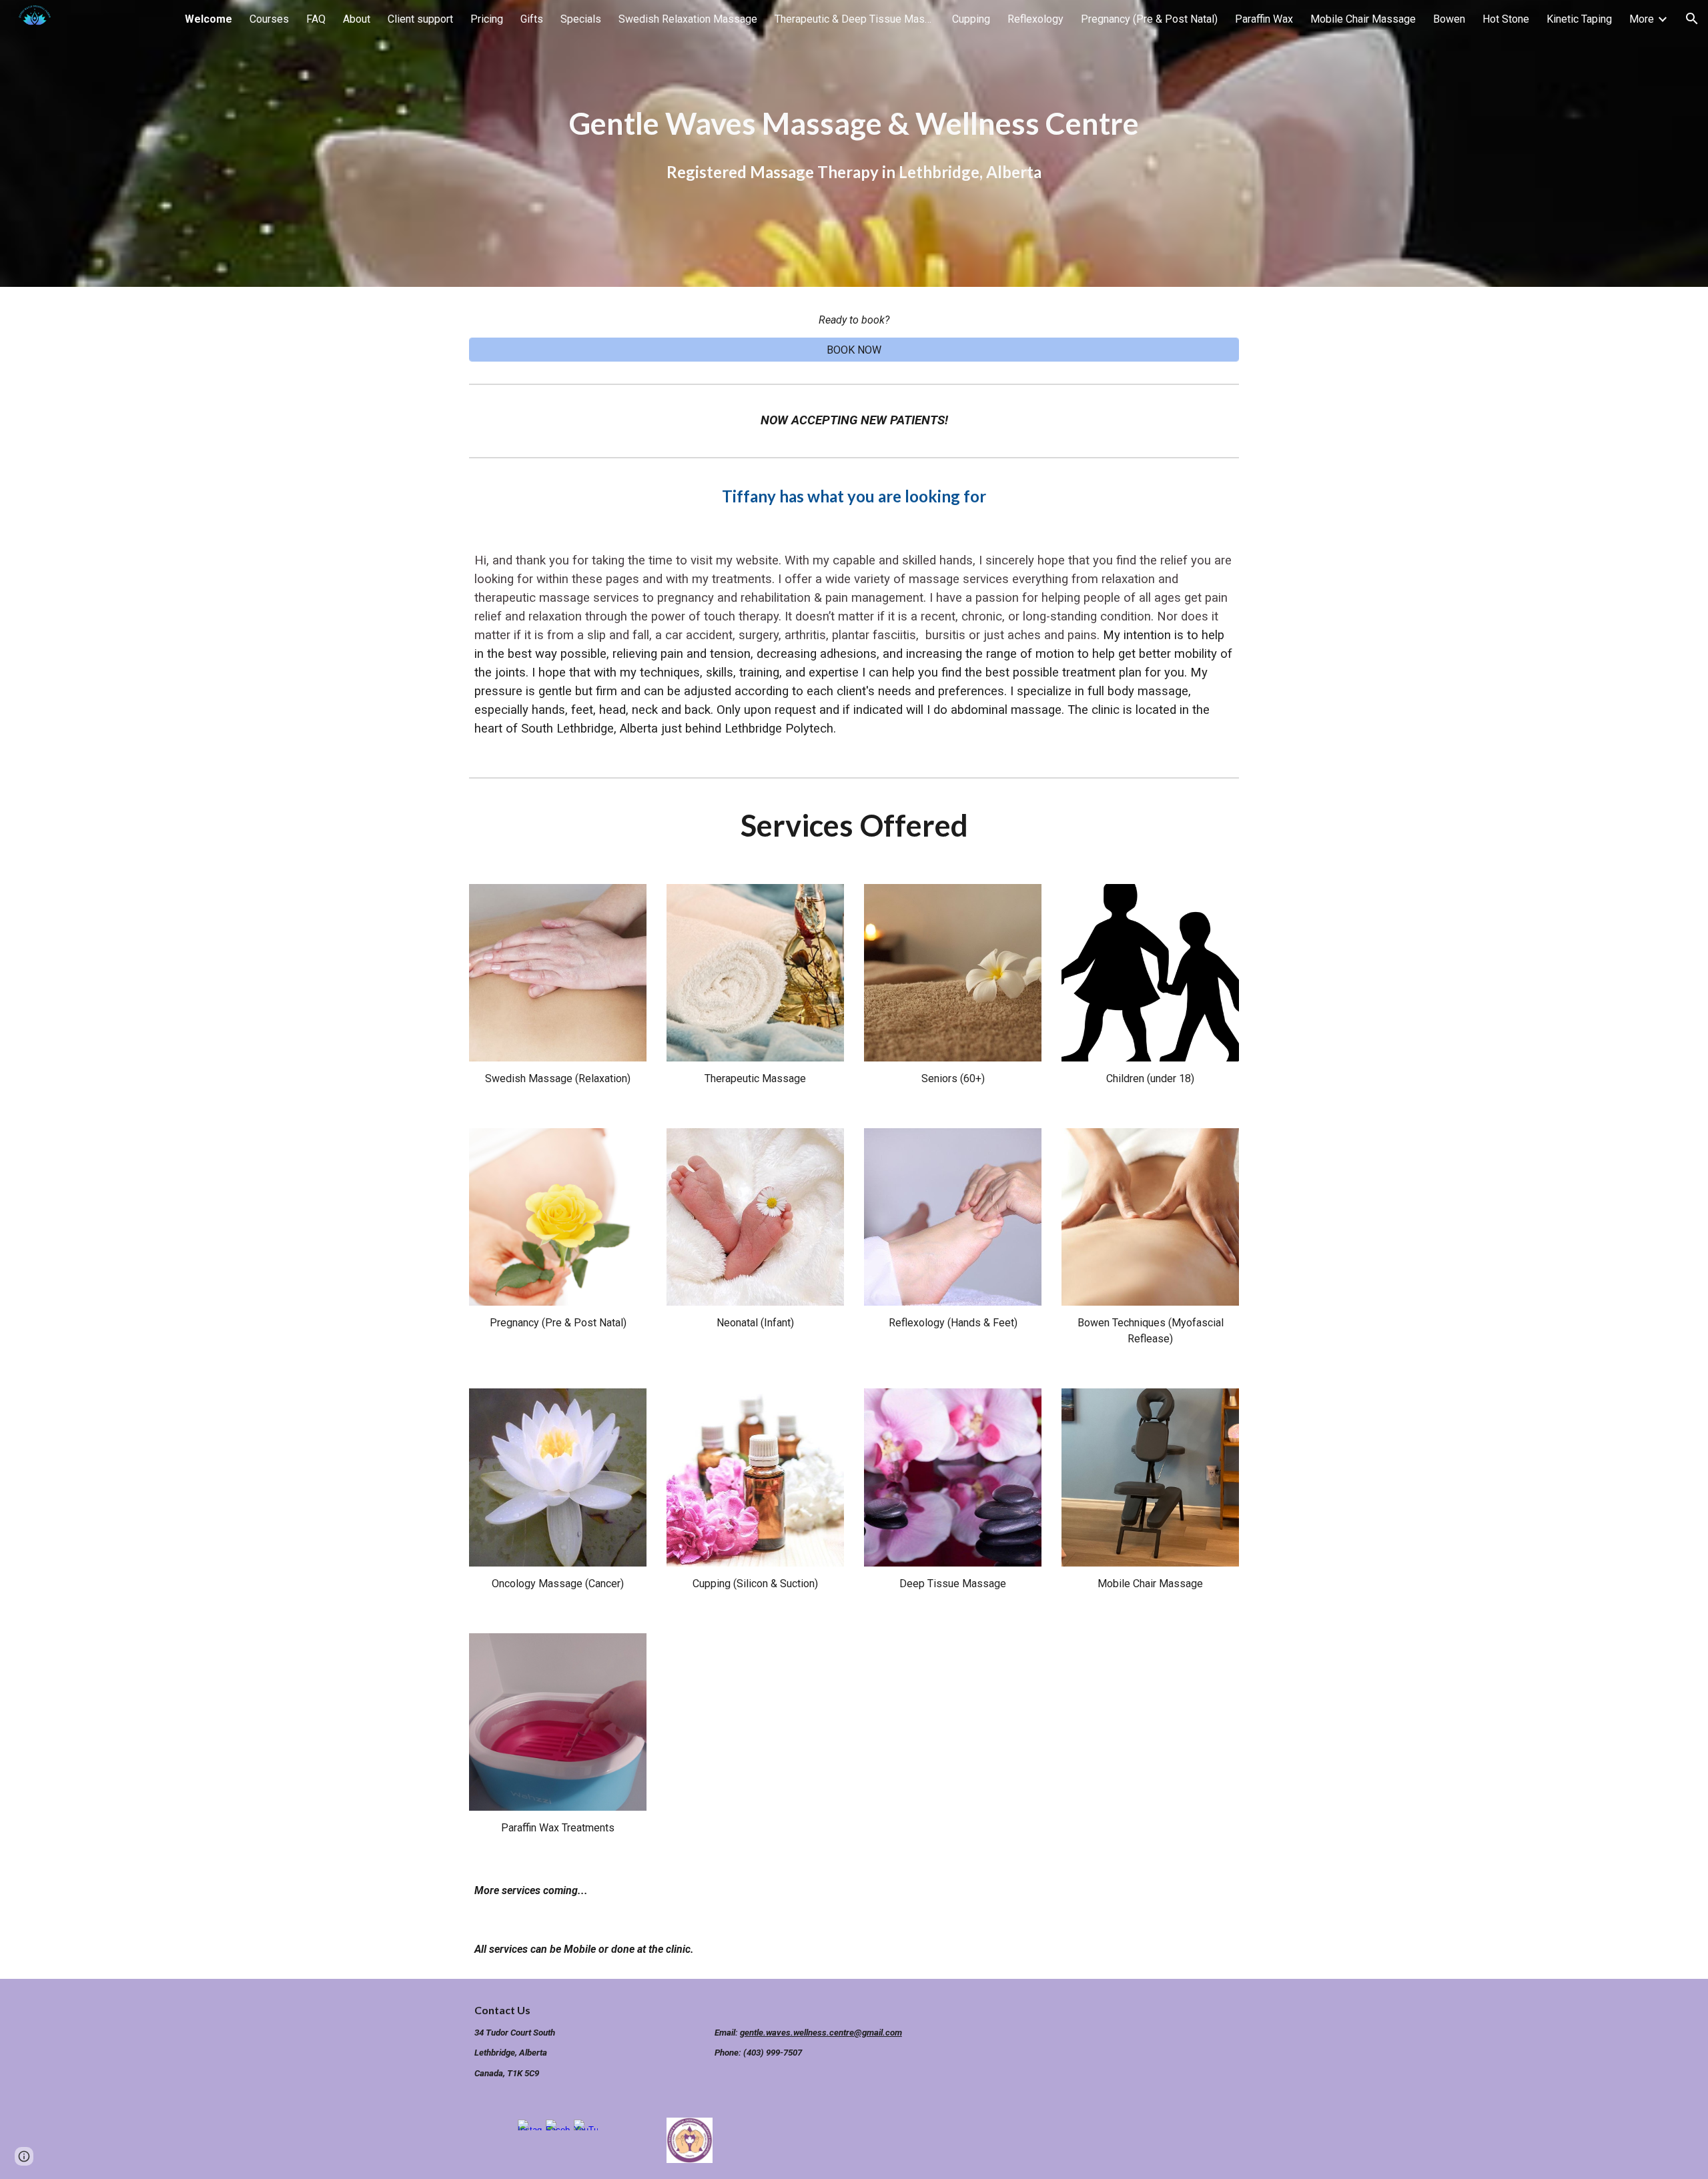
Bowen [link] (1449, 19)
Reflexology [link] (1035, 19)
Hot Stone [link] (1506, 19)
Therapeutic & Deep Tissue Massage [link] (855, 19)
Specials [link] (581, 19)
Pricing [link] (487, 19)
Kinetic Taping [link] (1579, 19)
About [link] (357, 19)
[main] (854, 144)
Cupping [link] (971, 19)
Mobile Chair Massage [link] (1363, 19)
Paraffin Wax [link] (1264, 19)
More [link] (1642, 19)
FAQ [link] (316, 19)
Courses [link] (269, 19)
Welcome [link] (208, 19)
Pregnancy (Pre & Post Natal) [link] (1149, 19)
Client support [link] (420, 19)
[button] (1692, 19)
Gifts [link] (532, 19)
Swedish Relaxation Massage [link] (688, 19)
